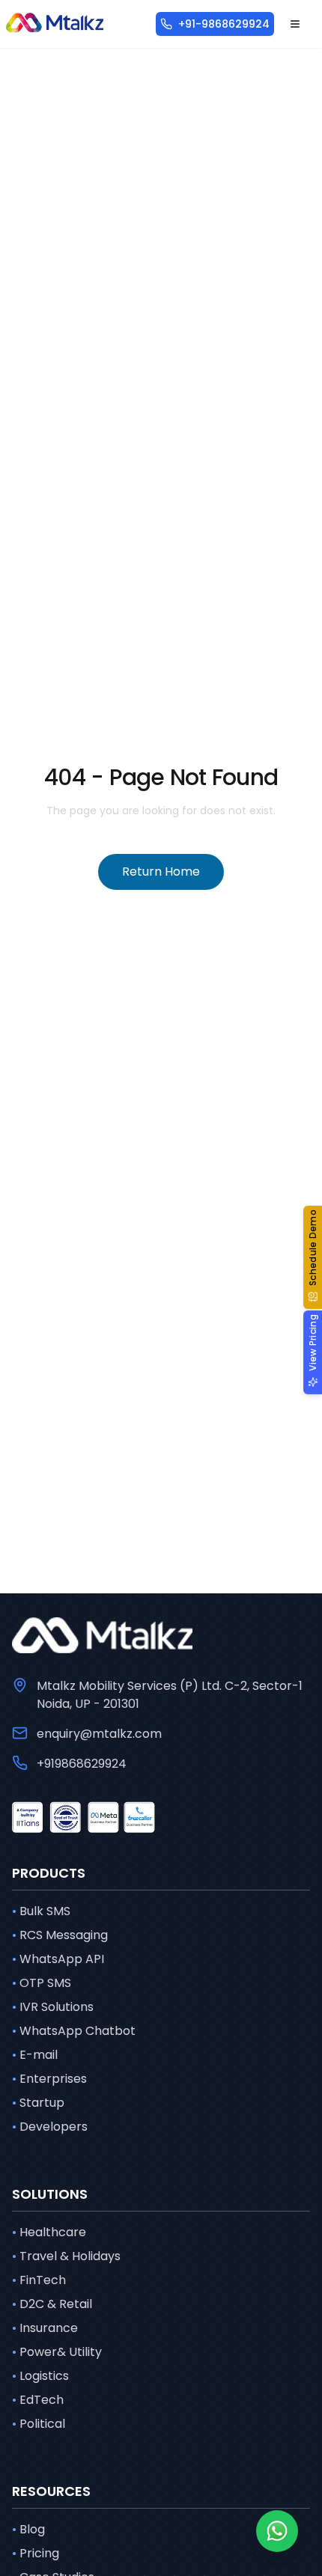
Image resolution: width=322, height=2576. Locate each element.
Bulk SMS (41, 1911)
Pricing (36, 2553)
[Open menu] (295, 24)
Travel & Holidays (66, 2256)
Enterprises (49, 2079)
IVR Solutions (53, 2007)
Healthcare (49, 2232)
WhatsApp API (58, 1959)
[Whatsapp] (277, 2531)
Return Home (161, 872)
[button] (313, 1257)
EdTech (38, 2400)
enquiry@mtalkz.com (99, 1734)
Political (39, 2424)
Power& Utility (57, 2352)
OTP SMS (42, 1983)
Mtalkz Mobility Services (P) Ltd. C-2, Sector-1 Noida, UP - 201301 (170, 1695)
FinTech (39, 2280)
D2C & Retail (52, 2304)
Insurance (45, 2328)
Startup (38, 2103)
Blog (28, 2529)
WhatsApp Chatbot (74, 2031)
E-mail (35, 2055)
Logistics (40, 2376)
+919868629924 (82, 1764)
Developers (50, 2127)
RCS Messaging (60, 1935)
